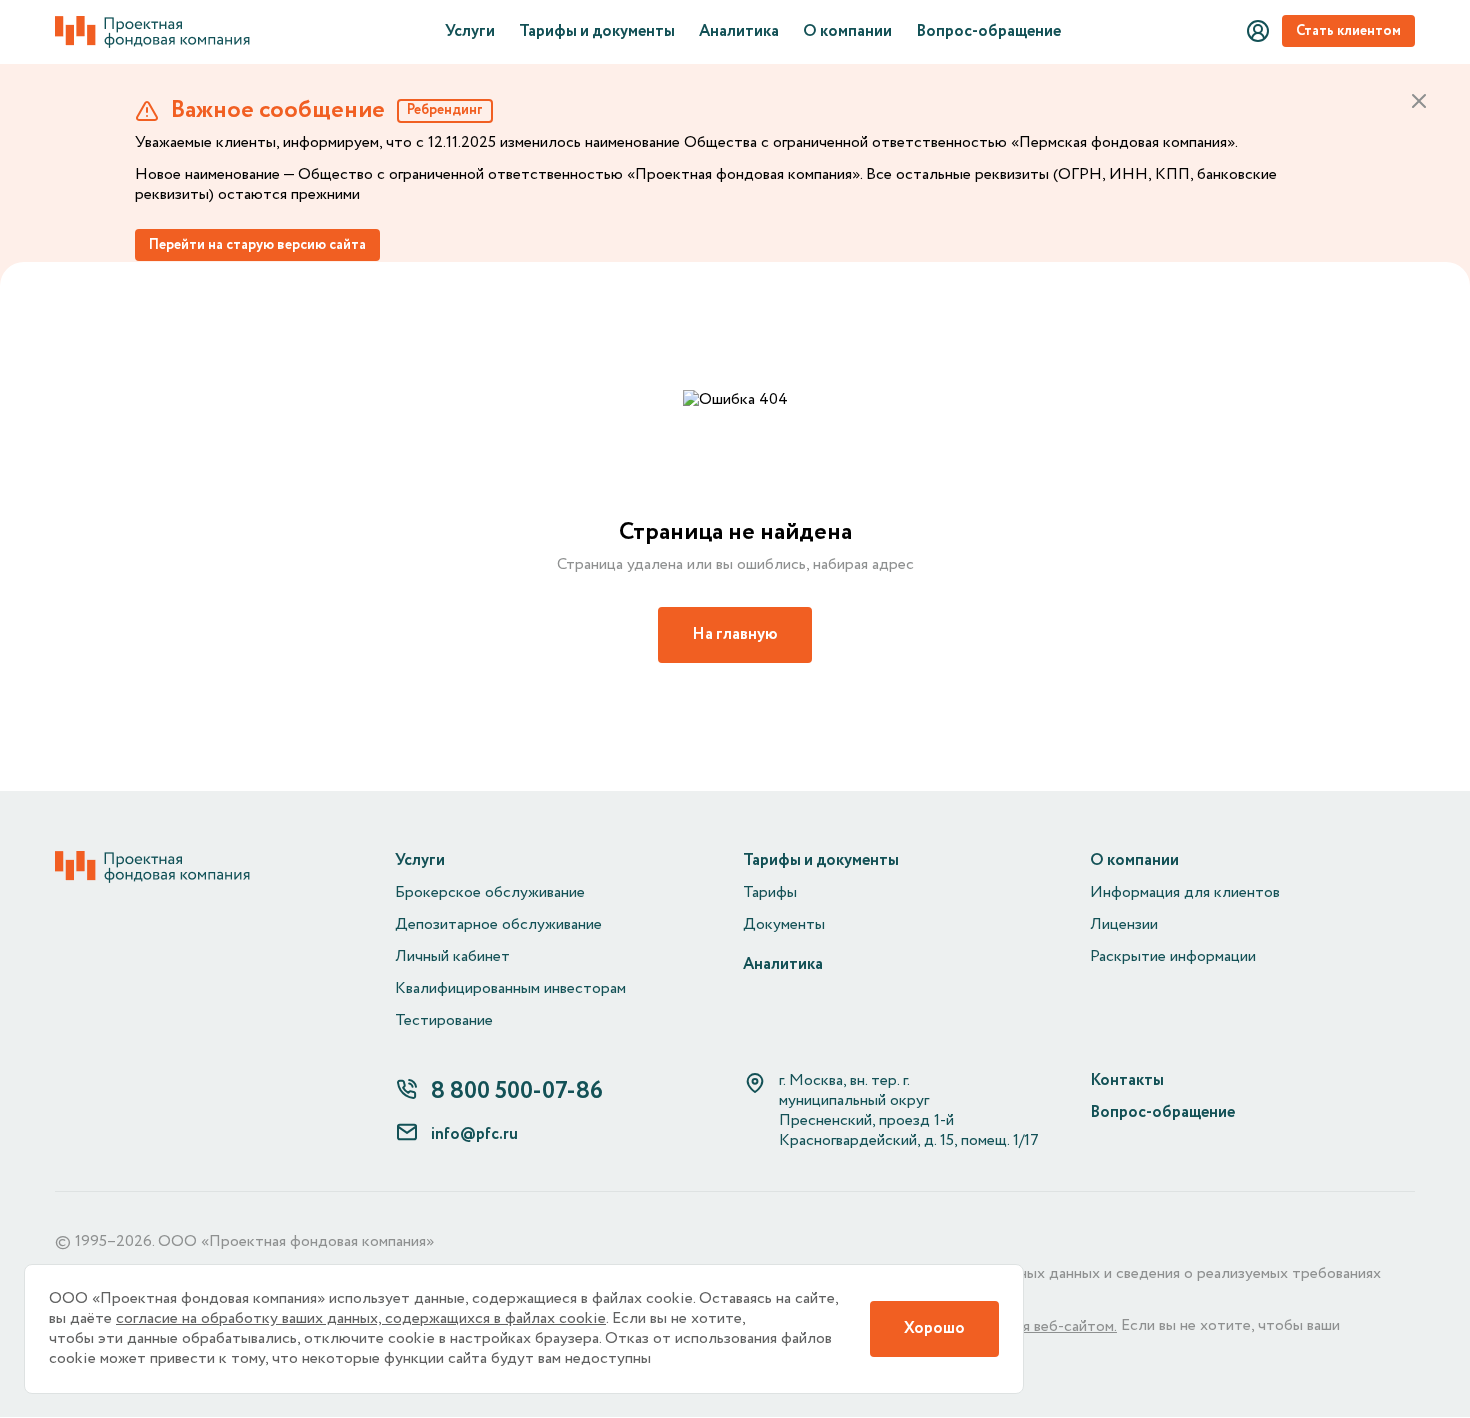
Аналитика (739, 32)
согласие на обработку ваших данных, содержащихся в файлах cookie (361, 1319)
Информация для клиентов (1185, 893)
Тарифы (770, 893)
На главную (735, 634)
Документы (784, 925)
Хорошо (934, 1328)
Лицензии (1124, 925)
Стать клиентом (1348, 31)
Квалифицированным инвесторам (510, 989)
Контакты (1127, 1081)
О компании (847, 32)
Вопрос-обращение (988, 32)
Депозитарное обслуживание (498, 925)
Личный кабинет (452, 957)
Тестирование (444, 1021)
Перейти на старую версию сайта (257, 245)
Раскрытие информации (1173, 957)
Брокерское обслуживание (490, 893)
